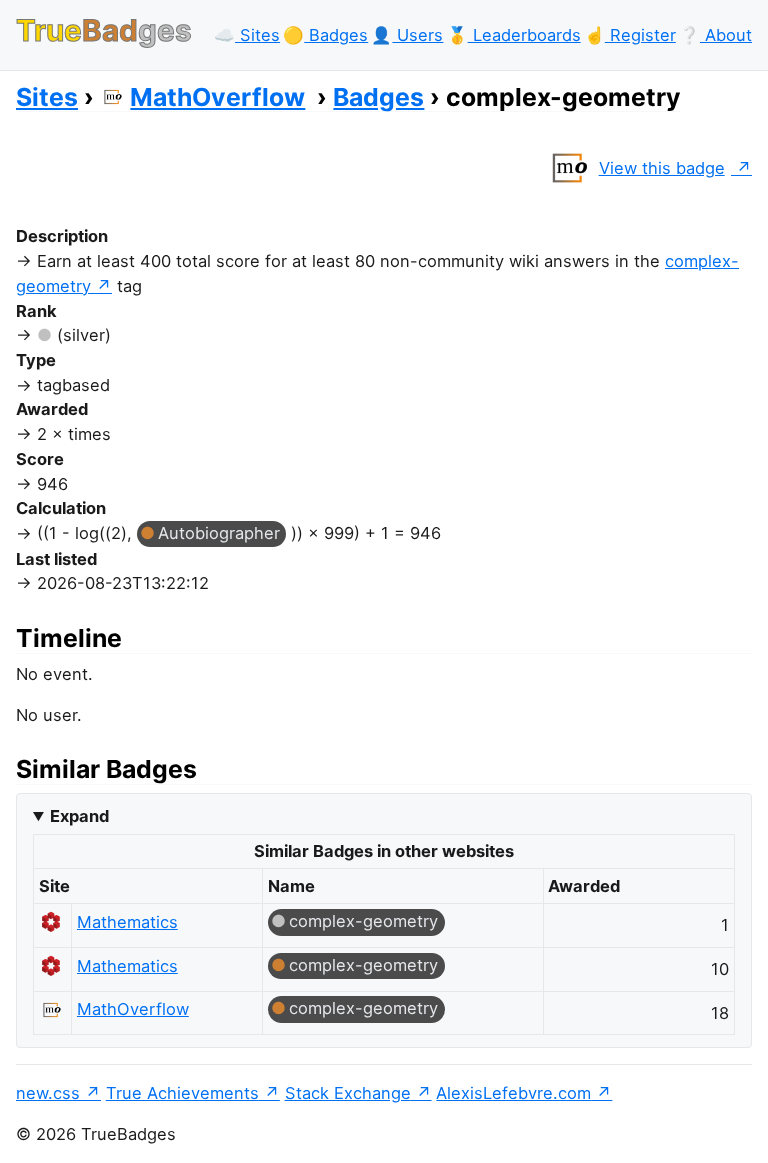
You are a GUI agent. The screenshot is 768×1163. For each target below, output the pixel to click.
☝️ (630, 35)
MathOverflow (217, 97)
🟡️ (325, 35)
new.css (48, 1093)
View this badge (662, 168)
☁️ (247, 35)
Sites (47, 97)
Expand (79, 816)
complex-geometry (363, 921)
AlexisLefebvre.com (513, 1093)
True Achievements (182, 1093)
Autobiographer (219, 533)
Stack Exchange (348, 1093)
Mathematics (127, 922)
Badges (378, 97)
